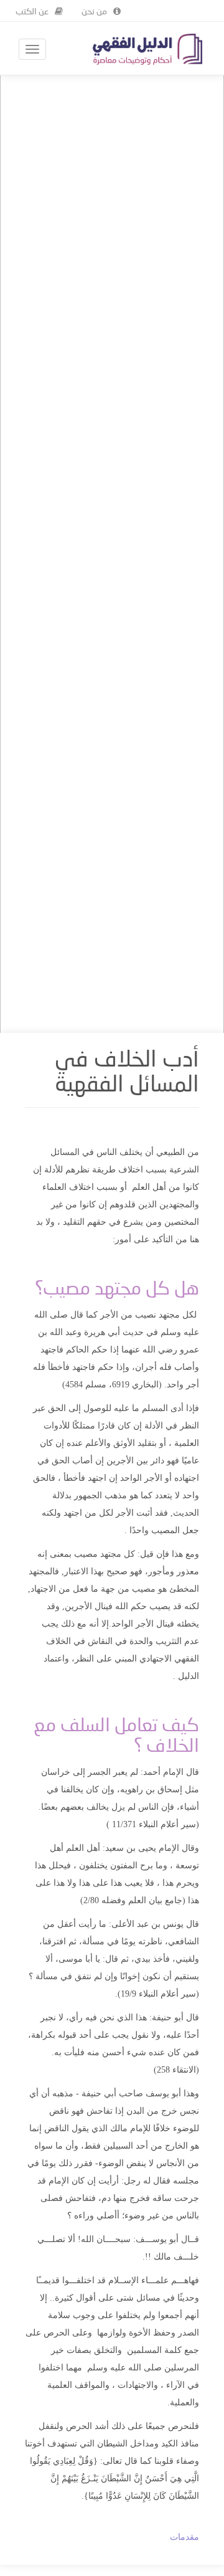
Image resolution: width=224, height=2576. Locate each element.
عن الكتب (32, 12)
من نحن (94, 12)
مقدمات (184, 2537)
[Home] (147, 49)
